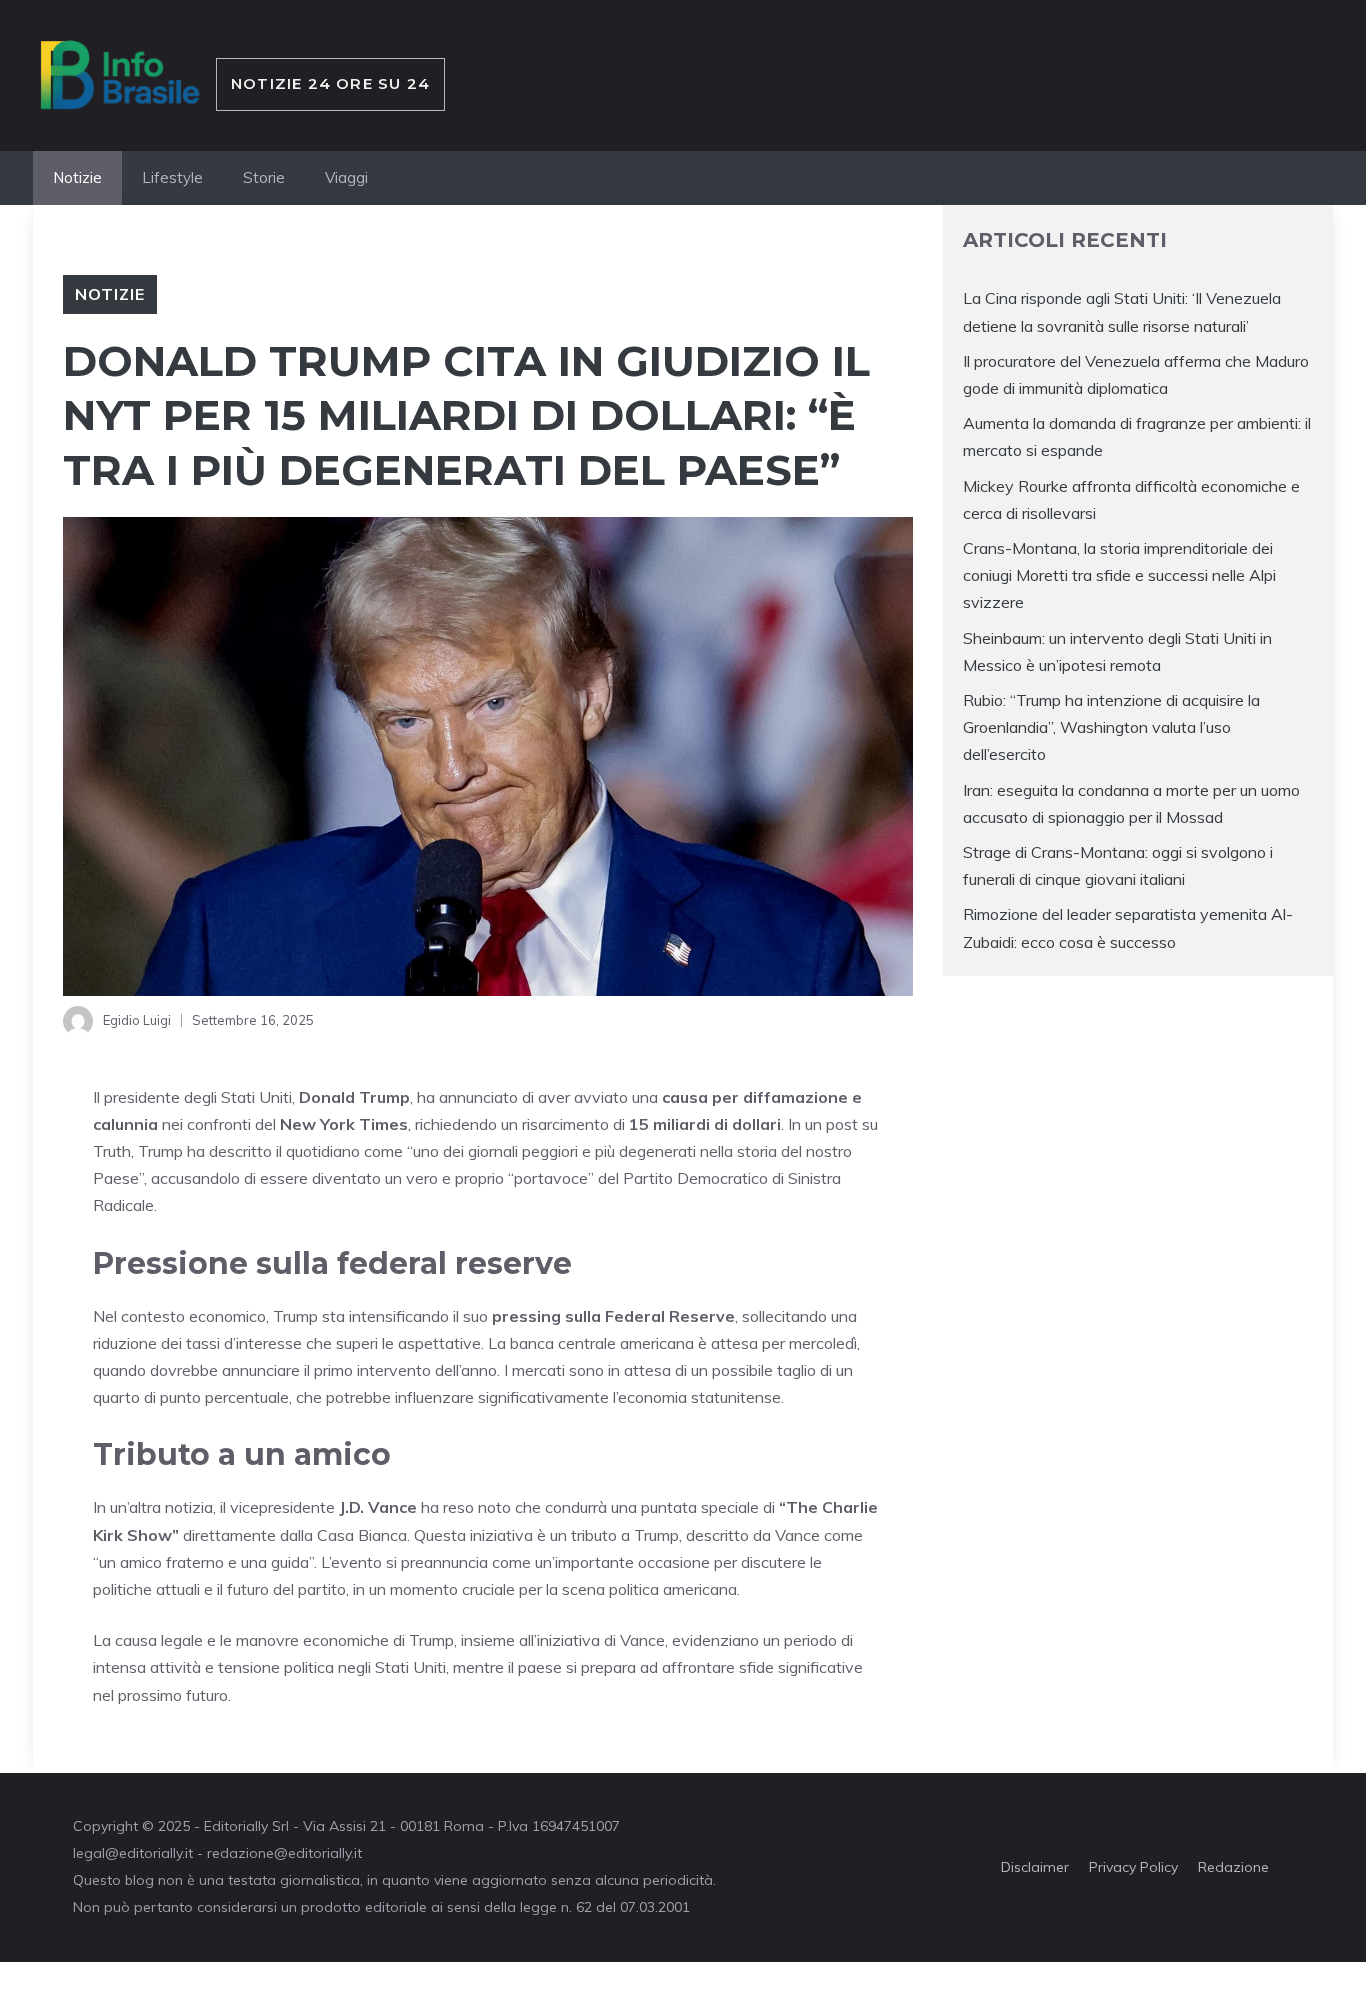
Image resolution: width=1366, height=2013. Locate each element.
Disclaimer (1035, 1867)
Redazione (1233, 1867)
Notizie (77, 177)
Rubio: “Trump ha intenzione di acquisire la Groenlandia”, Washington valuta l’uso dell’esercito (1111, 726)
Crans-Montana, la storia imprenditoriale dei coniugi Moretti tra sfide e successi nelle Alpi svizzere (1119, 574)
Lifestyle (172, 177)
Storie (264, 177)
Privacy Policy (1133, 1867)
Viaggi (346, 177)
